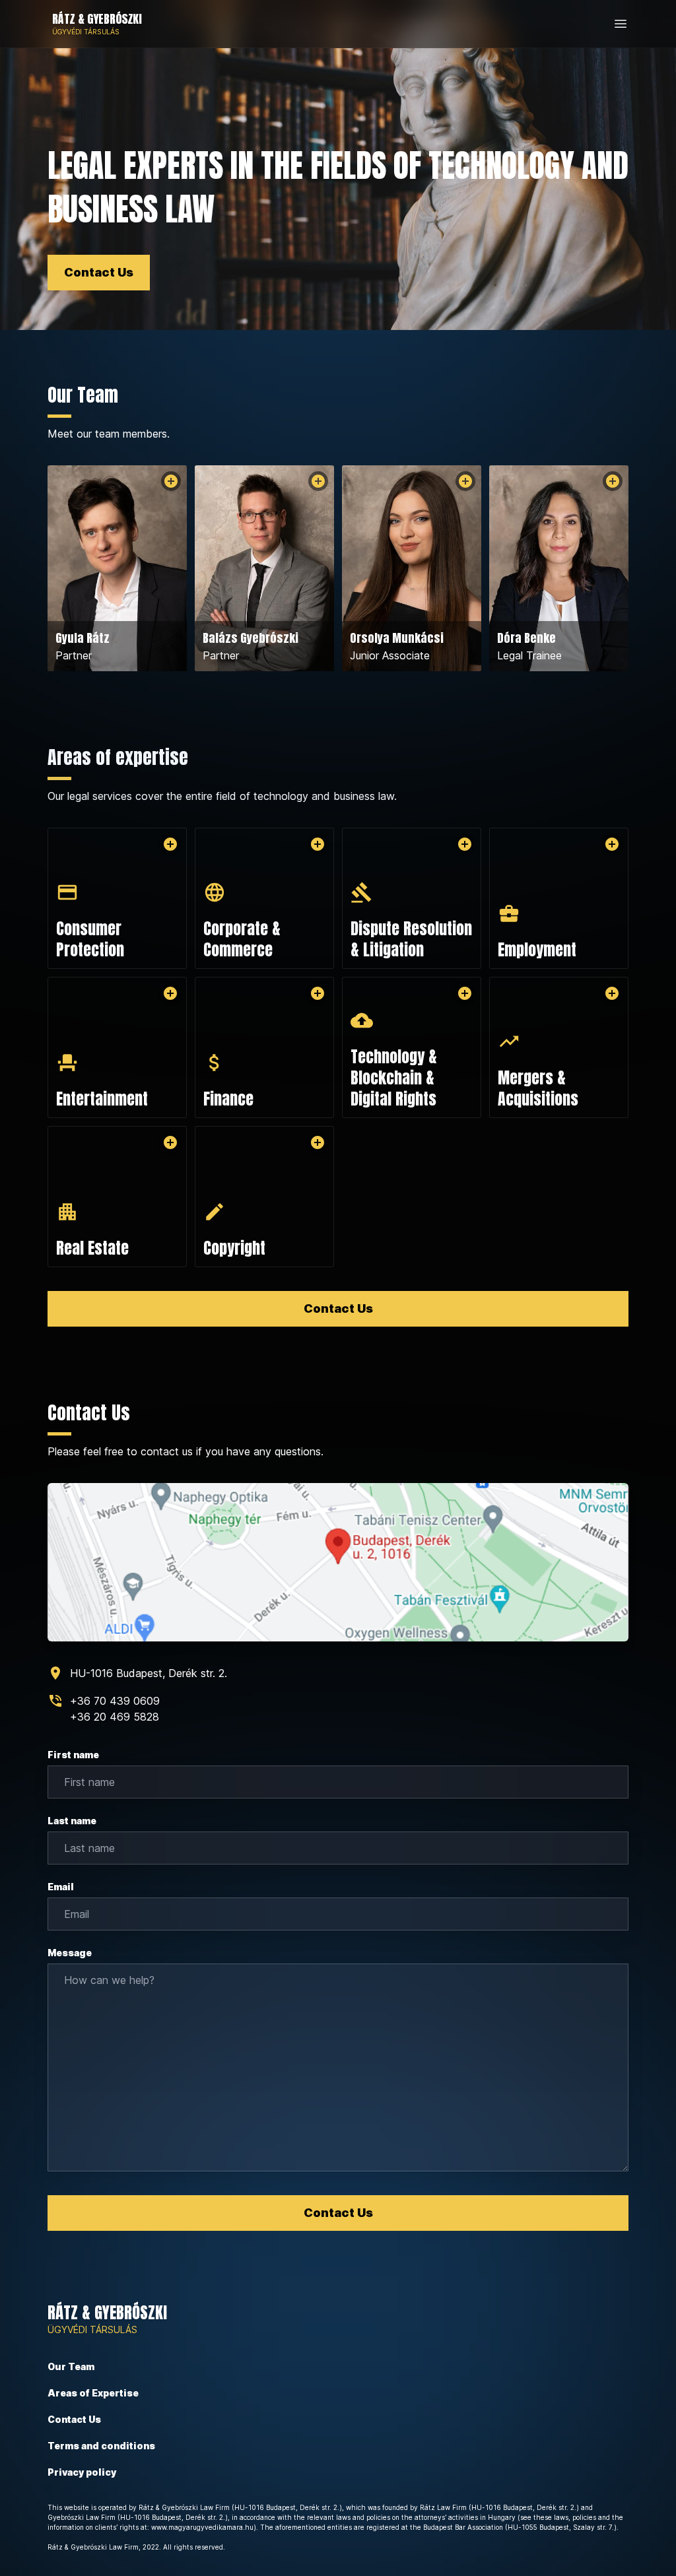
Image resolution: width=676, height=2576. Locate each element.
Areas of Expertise (93, 2393)
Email (61, 1887)
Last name (72, 1821)
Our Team (71, 2366)
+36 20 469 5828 (115, 1717)
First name (73, 1755)
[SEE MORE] (171, 481)
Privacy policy (82, 2472)
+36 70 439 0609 (115, 1701)
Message (70, 1953)
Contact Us (99, 272)
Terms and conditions (101, 2446)
